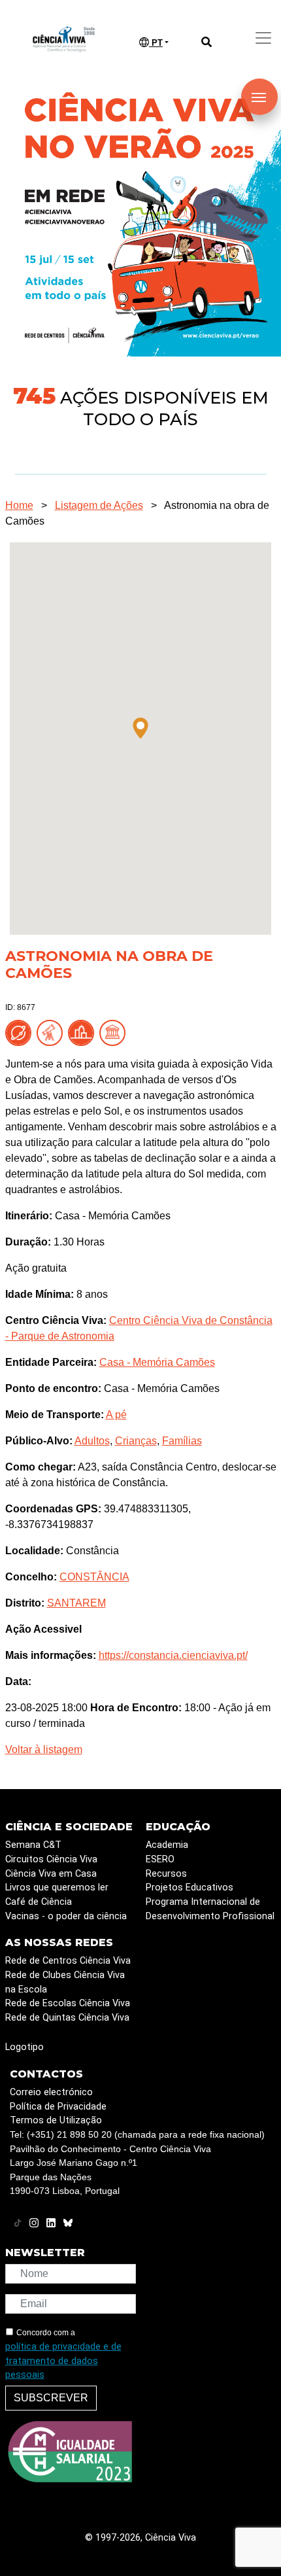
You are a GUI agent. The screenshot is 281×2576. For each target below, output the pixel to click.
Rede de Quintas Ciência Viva (67, 2018)
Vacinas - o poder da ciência (66, 1916)
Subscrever (51, 2398)
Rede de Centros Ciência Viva (68, 1961)
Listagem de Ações (99, 505)
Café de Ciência (39, 1902)
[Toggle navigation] (263, 38)
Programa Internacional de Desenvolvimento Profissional (210, 1909)
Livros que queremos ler (57, 1888)
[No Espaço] (21, 1033)
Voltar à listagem (44, 1749)
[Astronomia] (52, 1033)
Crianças (136, 1441)
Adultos (92, 1441)
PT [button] (156, 43)
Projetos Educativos (190, 1888)
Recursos (166, 1874)
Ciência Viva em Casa (51, 1874)
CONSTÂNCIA (94, 1577)
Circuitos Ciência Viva (51, 1859)
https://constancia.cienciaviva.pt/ (173, 1655)
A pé (116, 1415)
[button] (140, 728)
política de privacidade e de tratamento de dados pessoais (63, 2361)
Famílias (182, 1441)
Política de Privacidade (58, 2107)
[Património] (115, 1033)
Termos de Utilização (56, 2120)
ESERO (160, 1859)
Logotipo (25, 2047)
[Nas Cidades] (84, 1033)
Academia (167, 1845)
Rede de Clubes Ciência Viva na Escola (65, 1982)
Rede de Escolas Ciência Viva (68, 2003)
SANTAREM (76, 1603)
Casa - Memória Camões (157, 1362)
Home (19, 505)
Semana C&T (33, 1845)
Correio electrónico (51, 2092)
